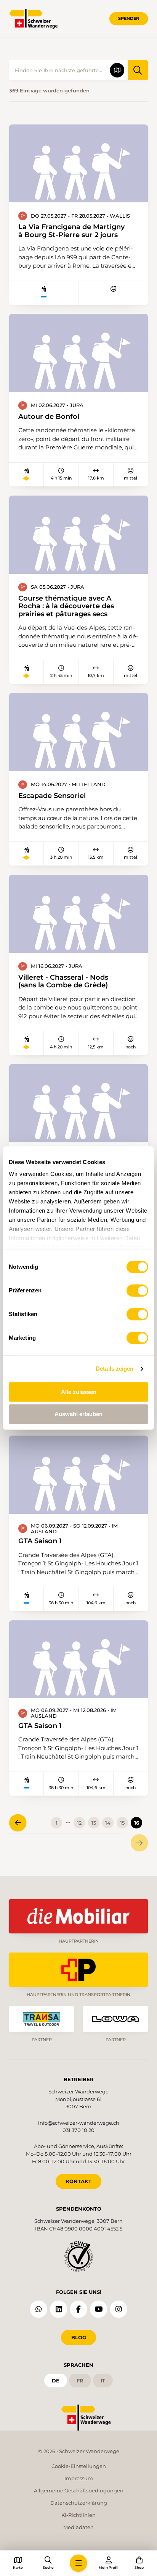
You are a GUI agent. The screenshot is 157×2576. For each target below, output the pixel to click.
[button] (78, 2563)
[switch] (137, 1290)
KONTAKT (79, 2181)
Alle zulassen (79, 1392)
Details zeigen (115, 1369)
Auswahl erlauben (78, 1414)
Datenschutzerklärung (79, 2503)
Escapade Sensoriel (52, 796)
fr (80, 2381)
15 (122, 1823)
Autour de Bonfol (49, 417)
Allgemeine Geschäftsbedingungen (79, 2490)
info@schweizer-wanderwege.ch (79, 2123)
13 (94, 1823)
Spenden (129, 18)
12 (79, 1823)
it (103, 2381)
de (56, 2381)
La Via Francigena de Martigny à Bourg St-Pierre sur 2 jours (71, 231)
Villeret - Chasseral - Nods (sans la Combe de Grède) (63, 981)
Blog (79, 2337)
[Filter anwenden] (138, 70)
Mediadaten (78, 2527)
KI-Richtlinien (78, 2515)
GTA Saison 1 (40, 1541)
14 (108, 1823)
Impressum (79, 2478)
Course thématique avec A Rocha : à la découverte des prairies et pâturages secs (66, 606)
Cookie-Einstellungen (79, 2466)
